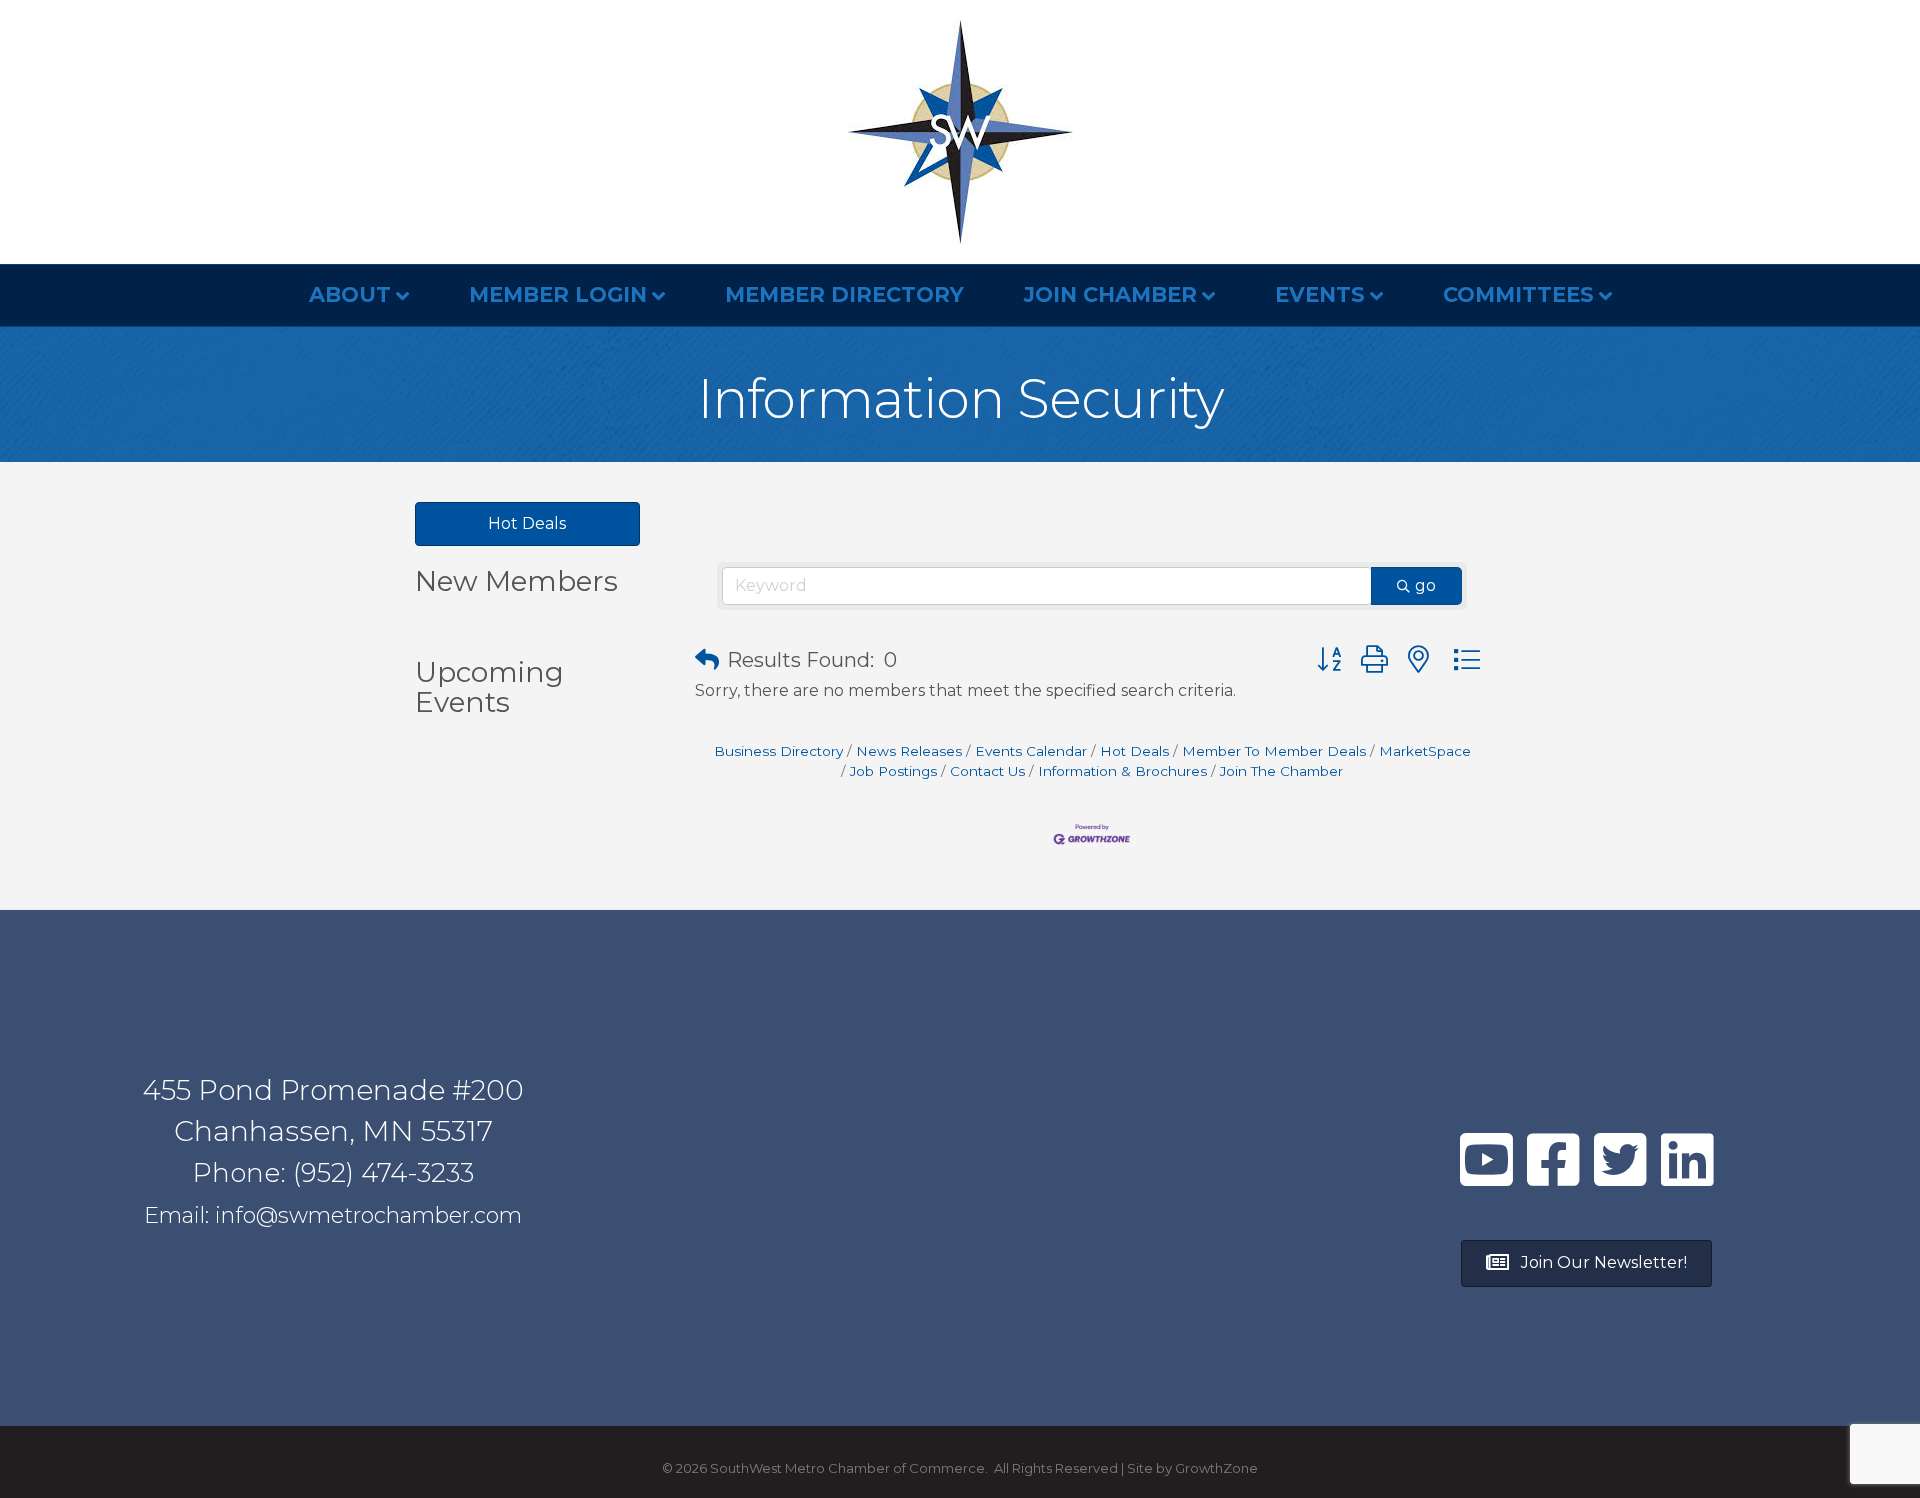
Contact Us (987, 771)
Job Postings (893, 771)
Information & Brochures (1122, 771)
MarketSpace (1425, 751)
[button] (707, 660)
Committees (1518, 294)
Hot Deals (1134, 751)
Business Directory (778, 751)
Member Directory (844, 294)
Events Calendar (1031, 751)
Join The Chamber (1281, 771)
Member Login (558, 294)
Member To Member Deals (1274, 751)
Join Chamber (1110, 294)
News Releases (909, 751)
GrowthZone (1216, 1468)
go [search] (1425, 585)
